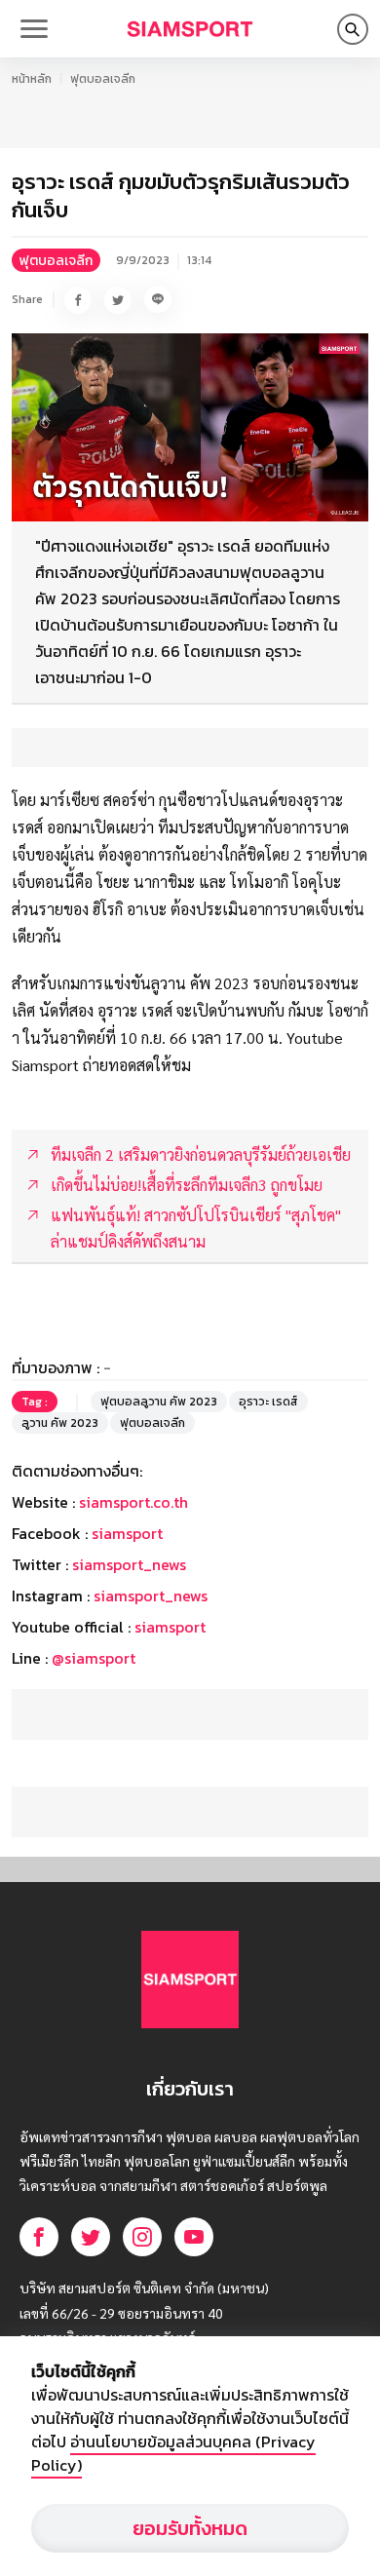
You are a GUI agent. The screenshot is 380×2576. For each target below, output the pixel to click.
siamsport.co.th (133, 1502)
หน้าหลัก (32, 79)
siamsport (127, 1533)
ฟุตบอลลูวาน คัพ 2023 (159, 1402)
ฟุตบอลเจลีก (103, 79)
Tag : (35, 1402)
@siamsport (94, 1658)
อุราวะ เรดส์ (268, 1402)
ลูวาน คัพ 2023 (60, 1423)
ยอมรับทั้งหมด (190, 2528)
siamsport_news (129, 1564)
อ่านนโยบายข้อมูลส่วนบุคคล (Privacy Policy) (173, 2453)
